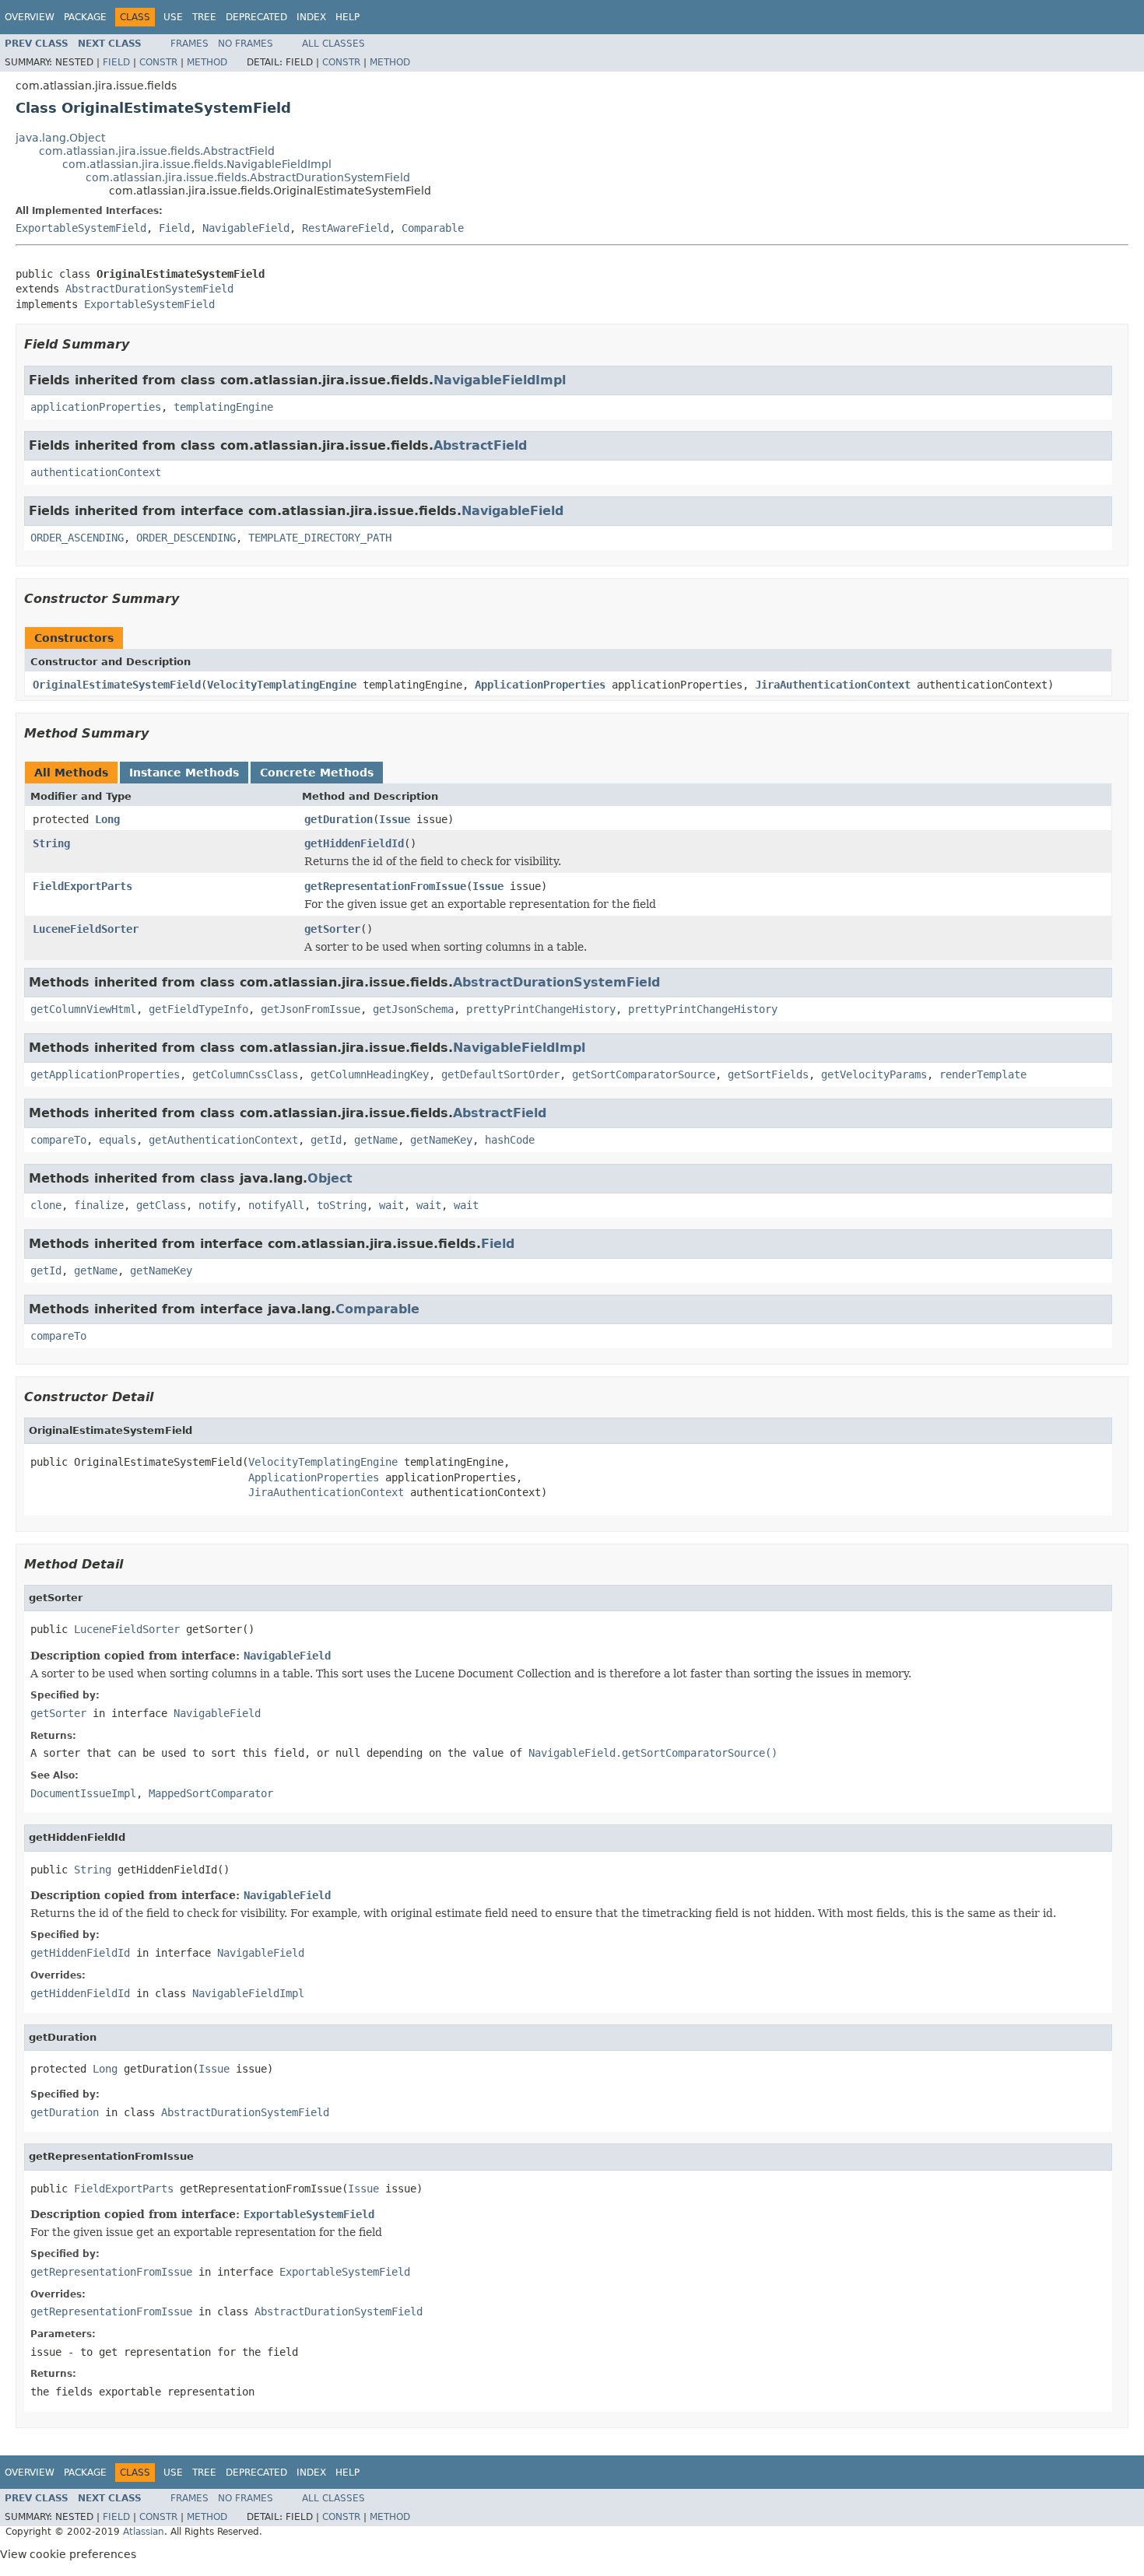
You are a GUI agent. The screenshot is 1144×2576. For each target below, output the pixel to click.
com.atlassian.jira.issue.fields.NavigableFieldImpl (197, 164)
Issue (395, 819)
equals (118, 1140)
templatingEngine (223, 407)
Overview (30, 17)
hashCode (510, 1140)
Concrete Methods (317, 773)
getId (326, 1140)
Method (207, 62)
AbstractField (480, 445)
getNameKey (441, 1140)
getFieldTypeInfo (198, 1009)
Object (330, 1178)
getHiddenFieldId (354, 843)
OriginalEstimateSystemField (117, 685)
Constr (158, 62)
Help (347, 17)
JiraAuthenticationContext (833, 685)
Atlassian (144, 2532)
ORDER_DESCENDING (186, 538)
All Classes (333, 44)
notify (217, 1205)
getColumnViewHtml (83, 1009)
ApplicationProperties (540, 685)
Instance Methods (184, 773)
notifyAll (276, 1205)
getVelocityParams (874, 1074)
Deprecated (256, 17)
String (51, 843)
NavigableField (246, 228)
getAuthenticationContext (223, 1140)
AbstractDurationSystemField (149, 289)
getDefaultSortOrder (500, 1074)
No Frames (246, 44)
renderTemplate (983, 1074)
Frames (189, 44)
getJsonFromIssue (311, 1009)
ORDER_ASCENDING (77, 538)
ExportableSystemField (81, 228)
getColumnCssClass (245, 1074)
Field (116, 62)
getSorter (332, 929)
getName (376, 1140)
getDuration (339, 819)
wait (391, 1205)
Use (173, 17)
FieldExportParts (82, 886)
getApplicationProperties (105, 1074)
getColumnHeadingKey (370, 1074)
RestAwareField (346, 228)
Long (107, 819)
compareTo (58, 1140)
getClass (161, 1205)
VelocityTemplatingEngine (282, 685)
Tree (204, 17)
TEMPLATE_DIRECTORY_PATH (320, 538)
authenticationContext (96, 472)
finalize (99, 1205)
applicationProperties (96, 407)
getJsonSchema (413, 1009)
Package (85, 17)
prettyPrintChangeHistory (541, 1009)
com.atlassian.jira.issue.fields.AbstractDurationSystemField (248, 177)
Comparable (433, 228)
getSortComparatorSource (644, 1074)
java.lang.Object (60, 138)
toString (342, 1205)
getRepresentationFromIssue (385, 886)
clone (46, 1205)
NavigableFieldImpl (500, 380)
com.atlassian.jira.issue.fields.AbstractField (157, 151)
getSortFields (768, 1074)
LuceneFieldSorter (86, 929)
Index (311, 17)
